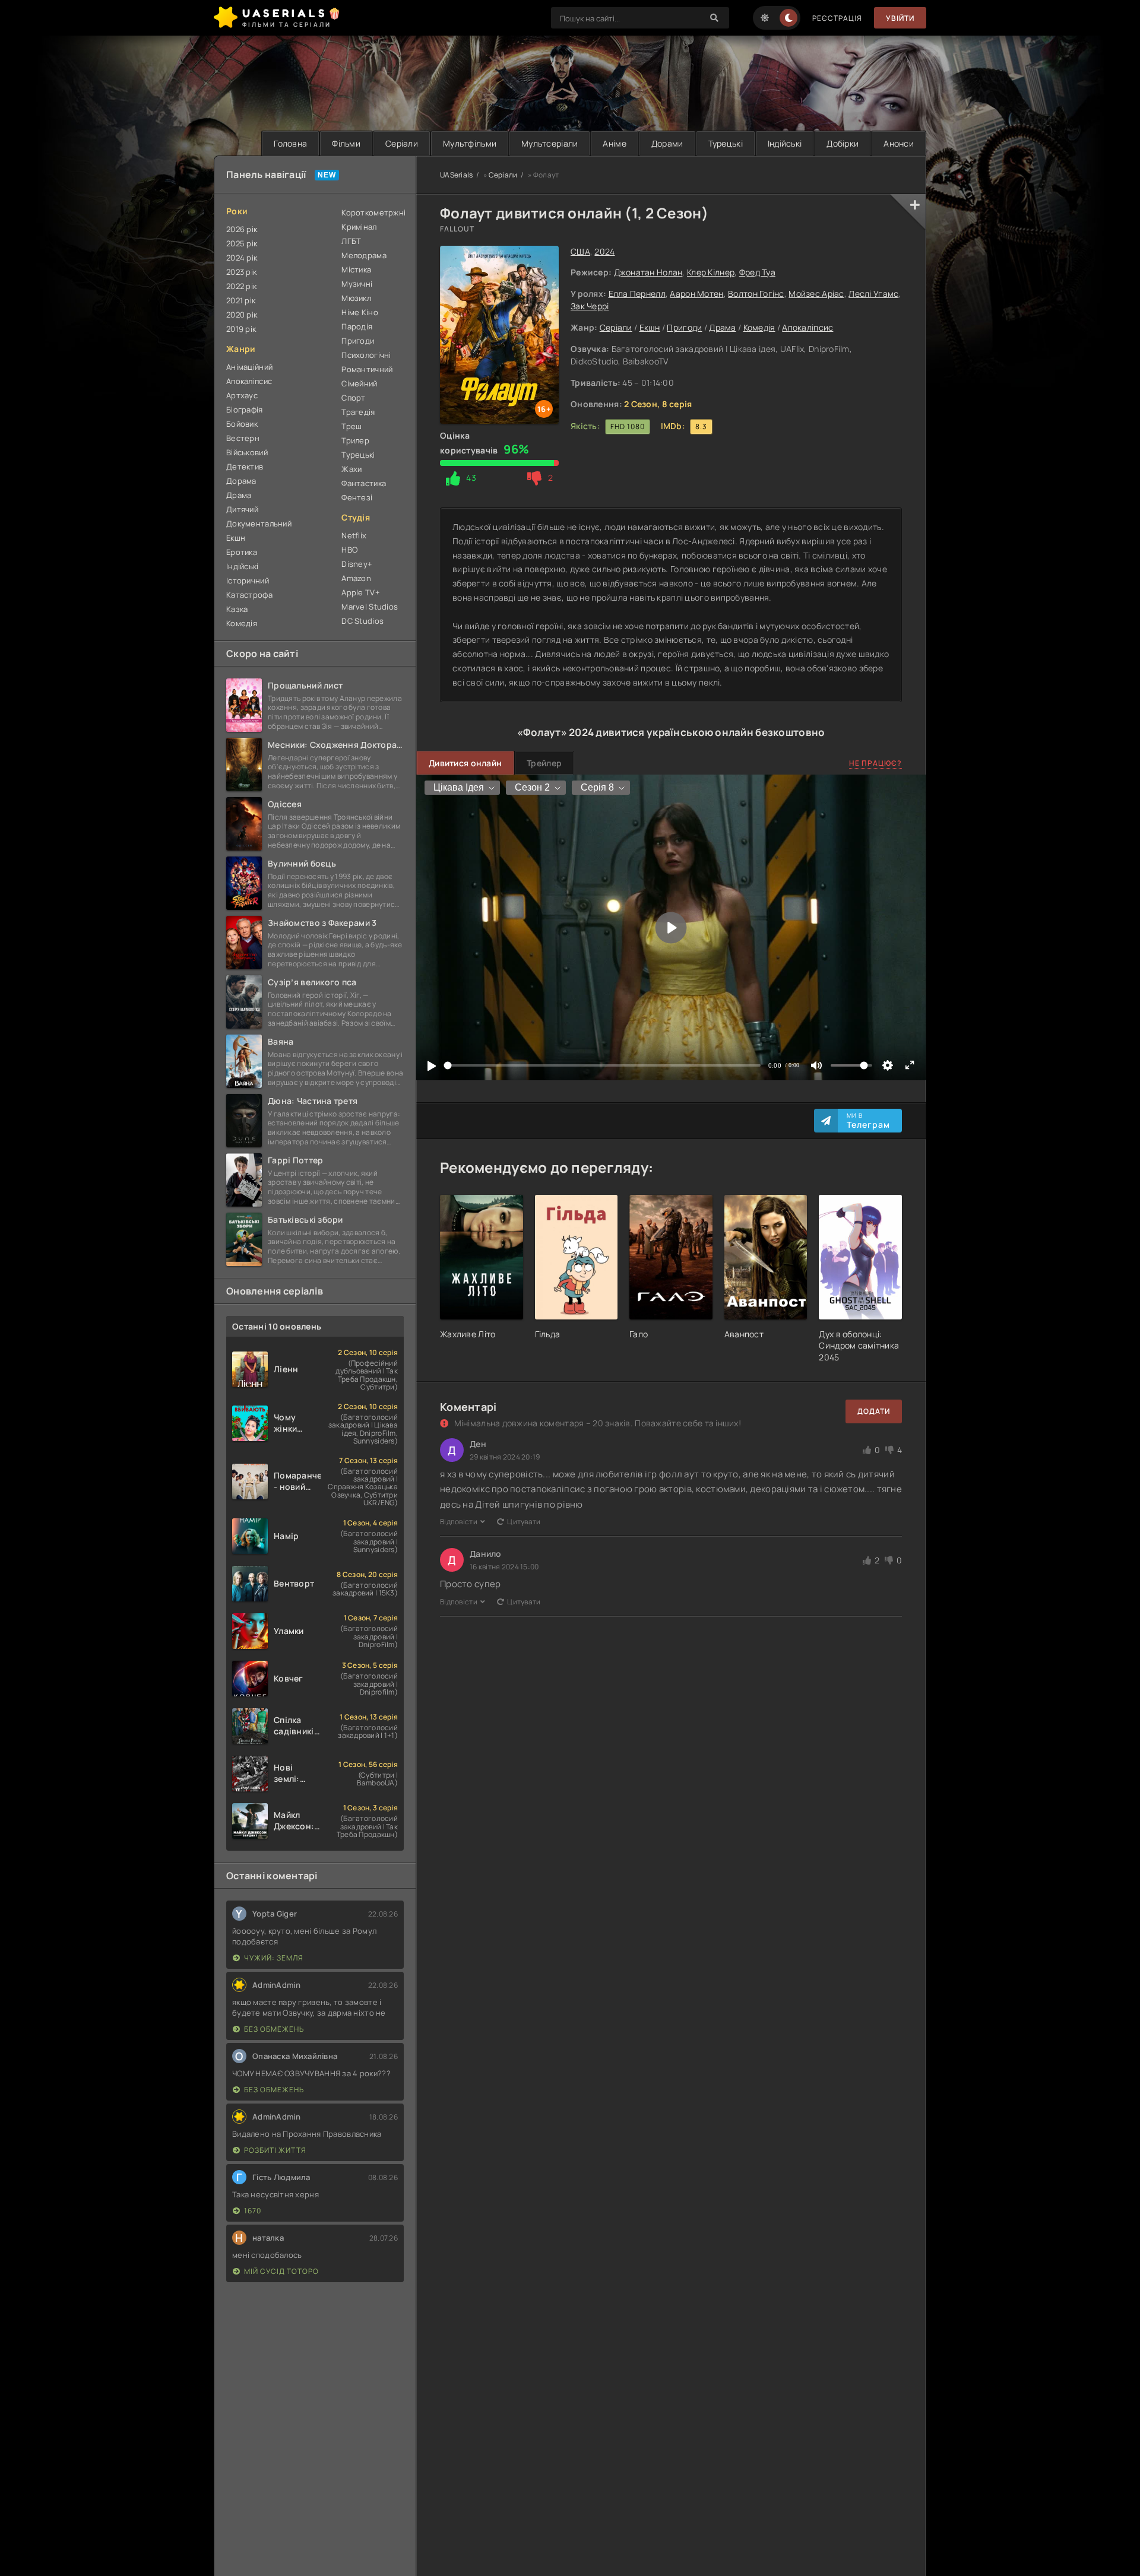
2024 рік (242, 258)
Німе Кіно (360, 312)
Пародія (357, 326)
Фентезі (357, 497)
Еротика (242, 552)
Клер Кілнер (711, 272)
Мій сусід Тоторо (281, 2271)
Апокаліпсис (807, 327)
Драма (722, 327)
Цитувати (524, 1522)
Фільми (346, 143)
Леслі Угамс (873, 294)
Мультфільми (470, 143)
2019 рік (241, 329)
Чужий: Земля (274, 1958)
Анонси (899, 143)
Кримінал (359, 227)
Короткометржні (373, 212)
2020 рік (242, 315)
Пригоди (684, 327)
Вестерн (243, 438)
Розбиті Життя (275, 2150)
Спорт (353, 398)
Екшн (650, 327)
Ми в (868, 1121)
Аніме (614, 143)
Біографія (245, 410)
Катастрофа (249, 595)
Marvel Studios (370, 607)
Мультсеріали (550, 143)
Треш (351, 426)
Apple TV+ (361, 592)
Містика (356, 269)
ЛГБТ (351, 241)
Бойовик (242, 424)
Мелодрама (364, 255)
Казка (237, 609)
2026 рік (242, 229)
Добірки (843, 143)
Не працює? (875, 763)
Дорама (241, 481)
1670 (253, 2211)
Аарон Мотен (696, 294)
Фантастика (364, 483)
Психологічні (366, 355)
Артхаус (242, 395)
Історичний (248, 580)
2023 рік (241, 272)
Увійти (900, 18)
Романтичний (367, 369)
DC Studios (362, 621)
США (580, 251)
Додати (874, 1411)
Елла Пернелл (637, 294)
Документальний (259, 524)
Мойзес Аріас (816, 294)
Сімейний (359, 383)
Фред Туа (757, 272)
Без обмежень (274, 2029)
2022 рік (241, 286)
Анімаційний (249, 367)
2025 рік (242, 243)
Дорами (667, 143)
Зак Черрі (590, 306)
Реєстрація (837, 18)
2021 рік (241, 300)
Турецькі (726, 143)
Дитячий (242, 509)
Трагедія (358, 412)
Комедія (759, 327)
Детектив (245, 467)
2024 (604, 251)
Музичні (357, 284)
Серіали (402, 143)
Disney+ (357, 564)
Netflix (354, 535)
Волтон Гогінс (756, 294)
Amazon (356, 578)
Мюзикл (356, 298)
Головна (290, 143)
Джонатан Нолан (648, 272)
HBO (349, 550)
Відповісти (459, 1522)
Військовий (247, 452)
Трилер (355, 440)
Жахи (351, 469)
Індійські (785, 143)
